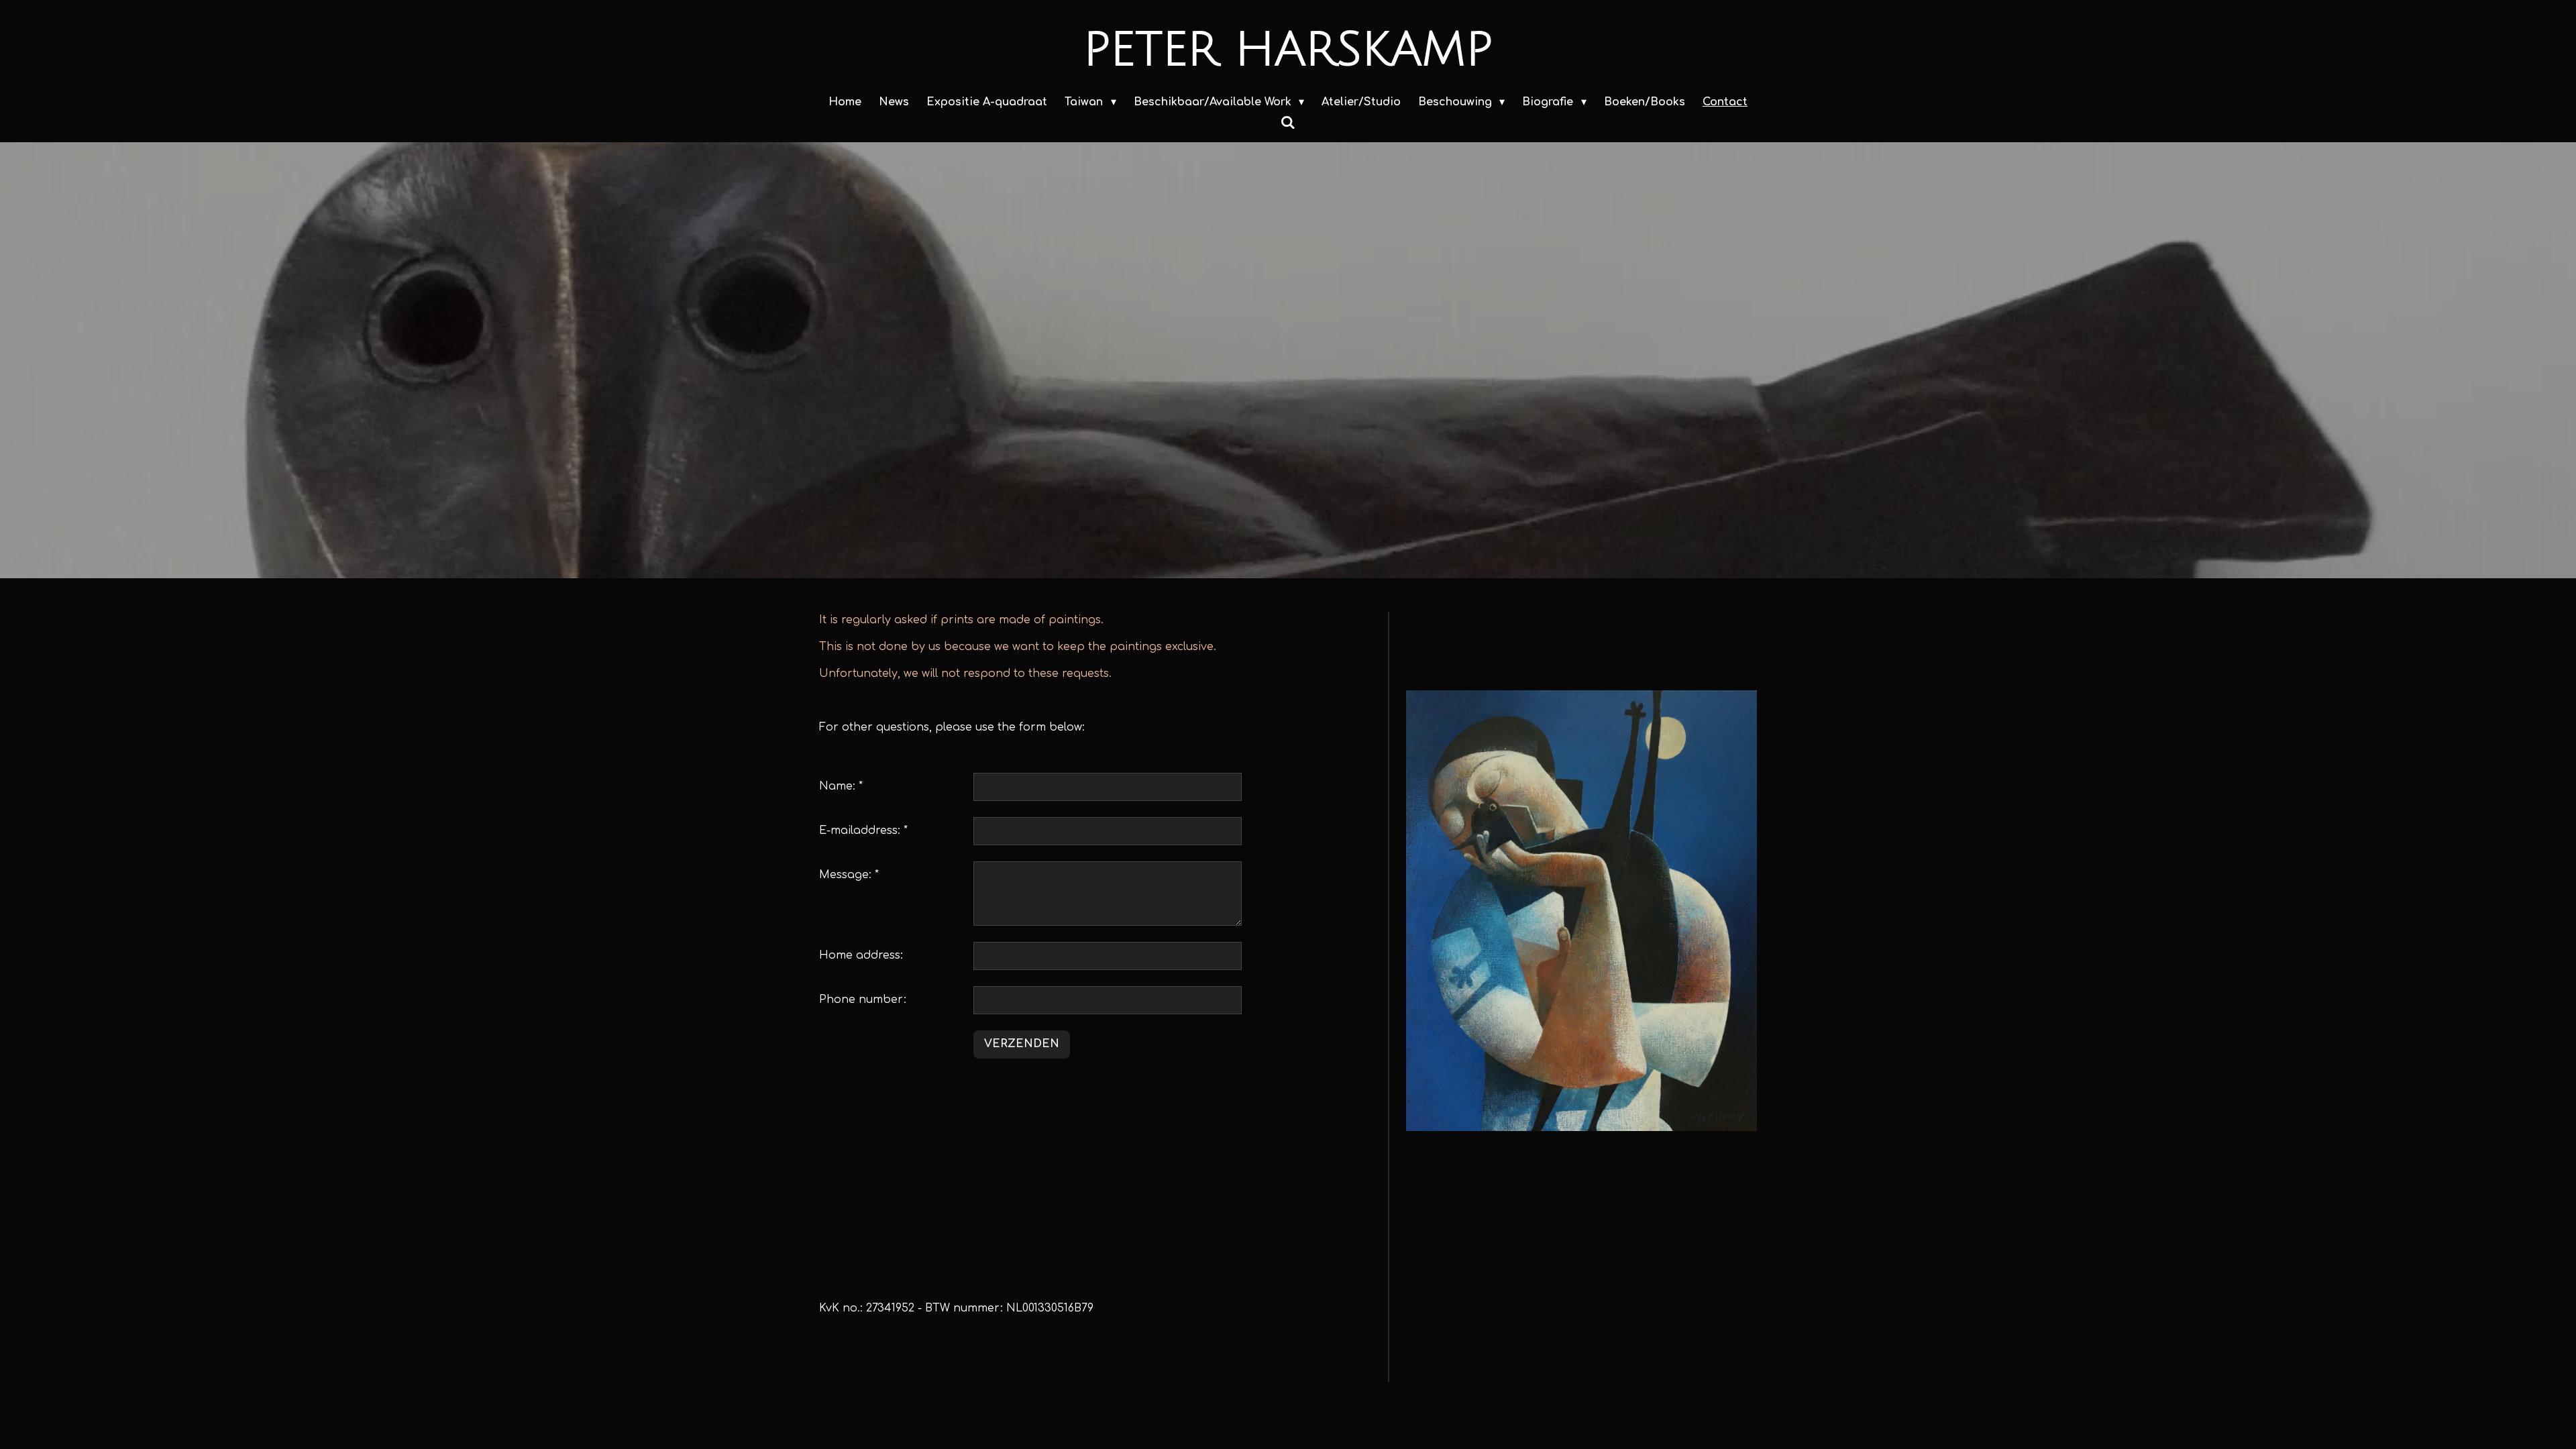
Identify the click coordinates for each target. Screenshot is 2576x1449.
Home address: (861, 955)
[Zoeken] (1288, 123)
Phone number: (863, 1000)
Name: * (841, 786)
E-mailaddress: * (863, 830)
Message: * (849, 875)
